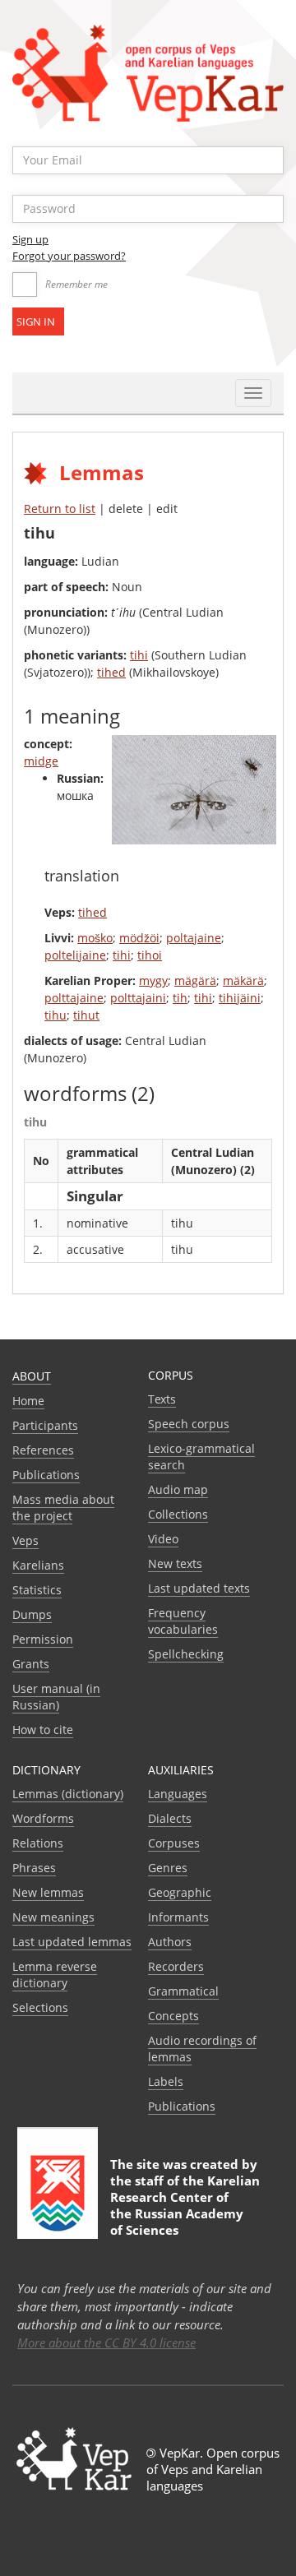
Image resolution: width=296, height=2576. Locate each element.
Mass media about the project (63, 1508)
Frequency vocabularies (183, 1621)
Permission (43, 1639)
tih (180, 998)
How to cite (43, 1730)
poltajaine (194, 938)
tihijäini (240, 998)
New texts (175, 1563)
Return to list (60, 509)
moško (95, 938)
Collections (178, 1514)
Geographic (180, 1892)
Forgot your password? (69, 256)
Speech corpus (189, 1424)
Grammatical (183, 1991)
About (32, 1376)
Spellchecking (186, 1654)
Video (163, 1539)
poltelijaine (75, 955)
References (43, 1450)
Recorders (176, 1966)
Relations (38, 1843)
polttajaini (138, 998)
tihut (86, 1015)
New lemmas (48, 1892)
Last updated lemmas (72, 1942)
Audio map (178, 1489)
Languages (178, 1794)
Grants (31, 1664)
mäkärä (243, 980)
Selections (40, 2007)
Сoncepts (173, 2016)
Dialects (170, 1818)
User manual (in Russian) (56, 1697)
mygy (153, 980)
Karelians (38, 1565)
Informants (178, 1917)
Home (28, 1401)
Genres (168, 1868)
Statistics (37, 1590)
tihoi (150, 955)
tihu (55, 1015)
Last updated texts (199, 1588)
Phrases (34, 1868)
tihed (111, 672)
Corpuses (174, 1843)
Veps (25, 1540)
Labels (166, 2081)
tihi (139, 655)
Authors (170, 1942)
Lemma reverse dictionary (55, 1975)
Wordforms (43, 1818)
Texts (162, 1399)
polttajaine (74, 998)
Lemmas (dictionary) (68, 1794)
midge (41, 761)
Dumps (32, 1614)
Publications (46, 1475)
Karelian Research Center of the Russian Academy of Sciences (185, 2205)
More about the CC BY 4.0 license (106, 2342)
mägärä (195, 980)
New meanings (53, 1917)
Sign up (30, 239)
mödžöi (139, 938)
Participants (45, 1425)
